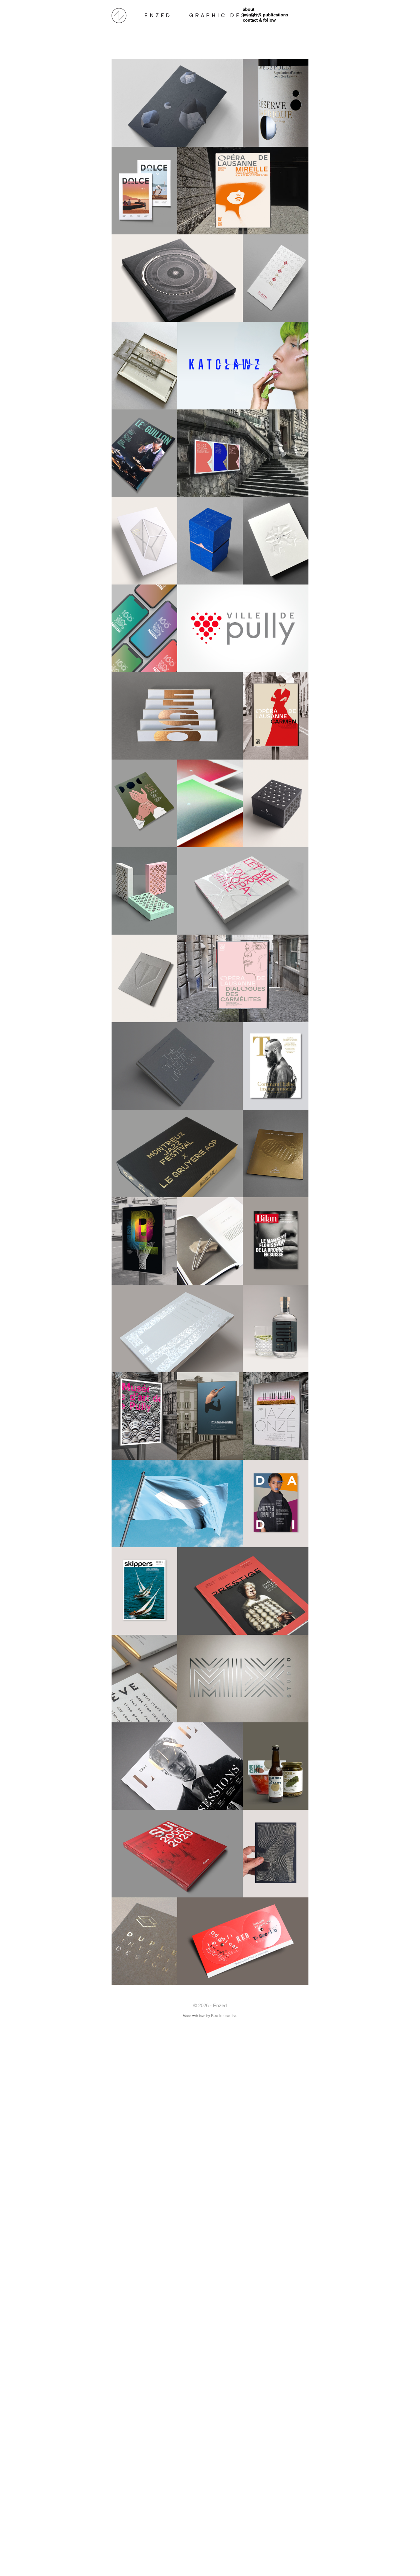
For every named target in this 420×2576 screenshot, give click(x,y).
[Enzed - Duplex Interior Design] (144, 1941)
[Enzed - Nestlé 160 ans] (144, 628)
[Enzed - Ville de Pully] (243, 628)
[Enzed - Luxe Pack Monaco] (144, 541)
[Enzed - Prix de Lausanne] (210, 1416)
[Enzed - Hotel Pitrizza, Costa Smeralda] (276, 278)
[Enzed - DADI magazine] (276, 1504)
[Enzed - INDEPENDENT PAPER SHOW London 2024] (276, 541)
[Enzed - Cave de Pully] (276, 103)
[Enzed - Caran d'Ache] (210, 1241)
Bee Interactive (224, 2015)
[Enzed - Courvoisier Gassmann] (210, 803)
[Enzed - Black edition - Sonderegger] (177, 103)
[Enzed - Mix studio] (243, 1679)
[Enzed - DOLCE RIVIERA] (144, 191)
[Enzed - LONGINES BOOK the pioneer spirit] (177, 1066)
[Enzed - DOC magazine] (144, 803)
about (249, 9)
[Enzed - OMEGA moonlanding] (276, 1153)
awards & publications (265, 15)
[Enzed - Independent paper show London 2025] (243, 891)
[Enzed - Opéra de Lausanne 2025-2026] (243, 978)
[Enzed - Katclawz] (243, 366)
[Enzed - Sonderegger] (210, 541)
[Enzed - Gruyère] (177, 1153)
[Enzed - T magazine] (276, 1066)
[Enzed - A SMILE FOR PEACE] (177, 1504)
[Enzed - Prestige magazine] (243, 1591)
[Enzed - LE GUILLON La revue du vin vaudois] (144, 453)
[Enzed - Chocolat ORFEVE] (144, 1679)
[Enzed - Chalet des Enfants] (276, 1766)
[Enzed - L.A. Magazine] (177, 1328)
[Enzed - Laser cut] (276, 1854)
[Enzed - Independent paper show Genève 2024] (144, 978)
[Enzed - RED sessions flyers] (243, 1941)
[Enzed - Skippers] (144, 1591)
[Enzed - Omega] (177, 278)
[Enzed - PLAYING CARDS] (144, 891)
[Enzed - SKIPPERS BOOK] (177, 1854)
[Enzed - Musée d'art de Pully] (144, 1416)
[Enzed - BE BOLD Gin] (276, 1328)
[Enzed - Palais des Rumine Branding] (243, 453)
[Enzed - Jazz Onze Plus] (276, 1416)
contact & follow (259, 20)
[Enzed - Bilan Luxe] (177, 1766)
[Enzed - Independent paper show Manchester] (177, 716)
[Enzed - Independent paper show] (144, 366)
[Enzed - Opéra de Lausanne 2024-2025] (276, 716)
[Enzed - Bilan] (276, 1241)
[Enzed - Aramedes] (276, 803)
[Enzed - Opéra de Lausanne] (243, 191)
